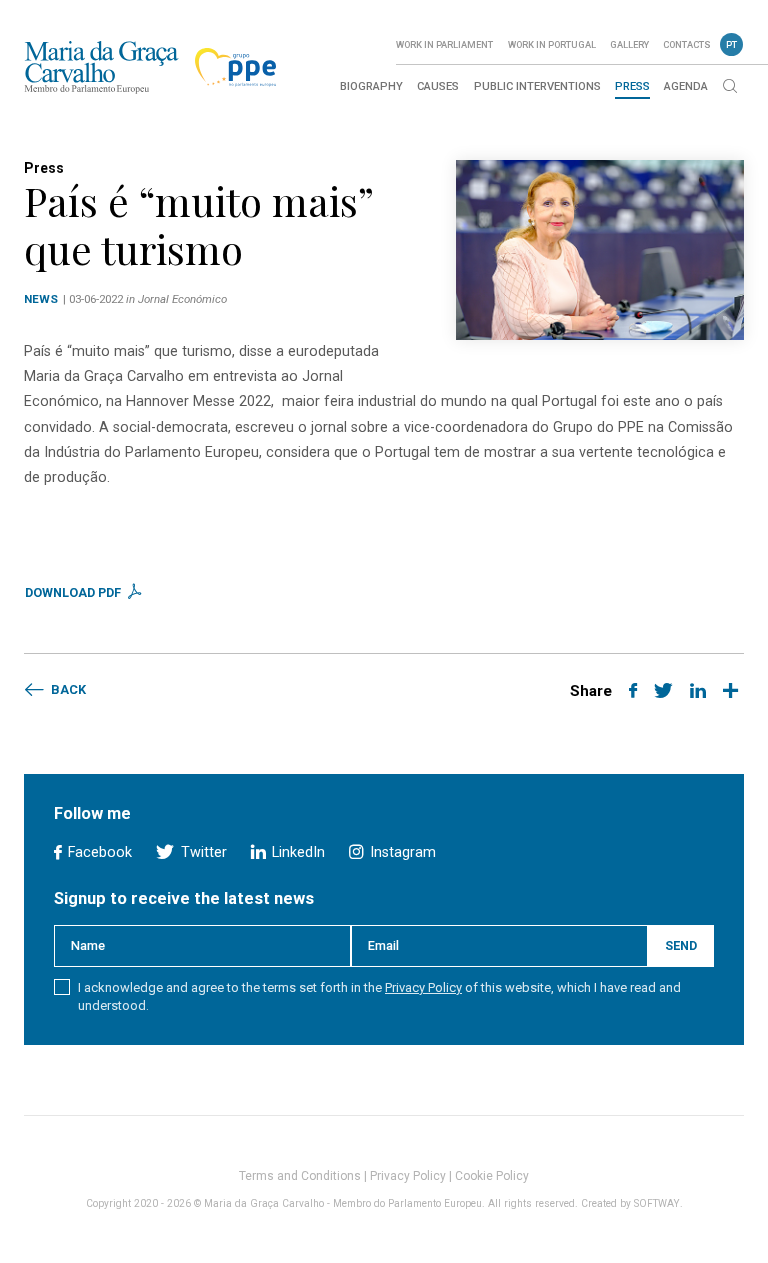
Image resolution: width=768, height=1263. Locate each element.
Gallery (629, 44)
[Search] (730, 87)
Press (632, 86)
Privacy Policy (423, 987)
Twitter (201, 852)
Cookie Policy (492, 1176)
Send (681, 945)
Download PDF (74, 592)
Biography (371, 86)
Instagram (400, 852)
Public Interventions (537, 86)
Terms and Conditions (300, 1176)
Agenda (686, 86)
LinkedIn (296, 852)
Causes (438, 86)
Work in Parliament (444, 44)
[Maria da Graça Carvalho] (101, 67)
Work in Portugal (552, 44)
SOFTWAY (657, 1203)
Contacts (687, 44)
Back (67, 689)
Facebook (98, 852)
